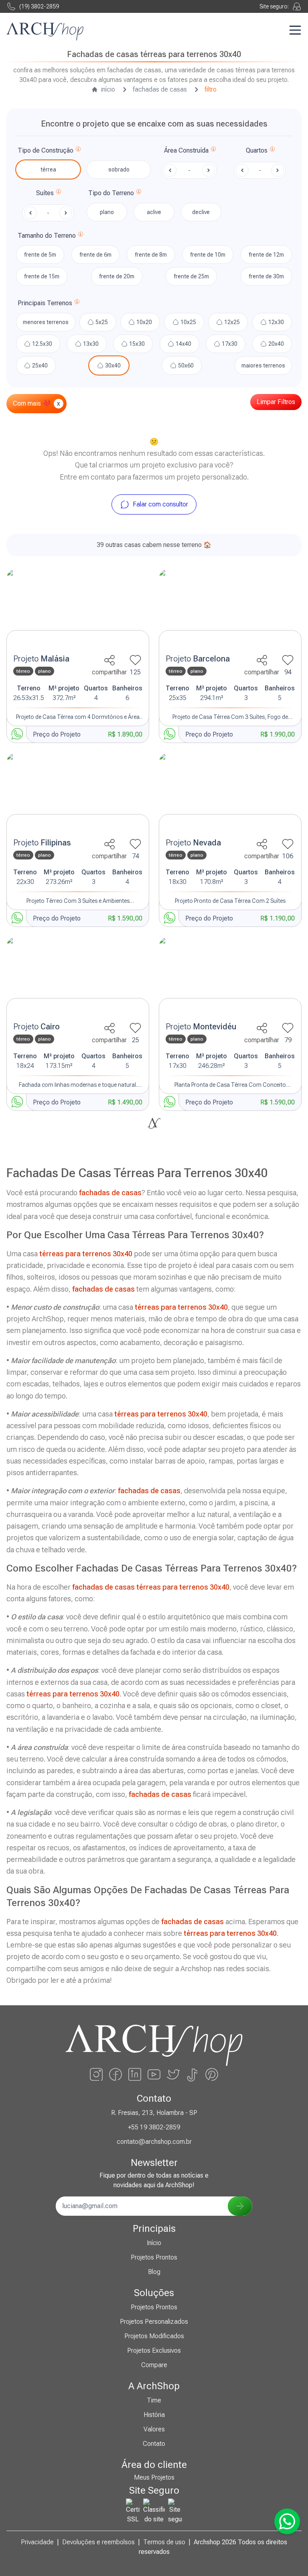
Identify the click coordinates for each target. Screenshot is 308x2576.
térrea (48, 169)
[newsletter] (240, 2206)
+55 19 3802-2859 (154, 2127)
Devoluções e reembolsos (98, 2542)
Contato (154, 2444)
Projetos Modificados (154, 2336)
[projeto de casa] (78, 609)
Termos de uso (164, 2542)
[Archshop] (45, 32)
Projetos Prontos (154, 2257)
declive (201, 212)
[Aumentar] (278, 170)
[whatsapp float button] (287, 2521)
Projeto (41, 659)
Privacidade (37, 2542)
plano (107, 212)
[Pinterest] (212, 2074)
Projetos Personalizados (154, 2322)
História (154, 2415)
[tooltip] (78, 151)
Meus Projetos (154, 2477)
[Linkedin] (135, 2074)
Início (154, 2243)
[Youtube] (154, 2074)
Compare (154, 2365)
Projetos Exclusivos (154, 2350)
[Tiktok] (192, 2074)
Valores (154, 2429)
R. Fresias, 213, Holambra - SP (154, 2113)
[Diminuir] (242, 170)
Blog (154, 2272)
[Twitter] (173, 2074)
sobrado (119, 169)
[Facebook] (115, 2074)
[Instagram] (96, 2074)
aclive (154, 212)
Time (154, 2400)
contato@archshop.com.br (154, 2142)
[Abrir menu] (295, 30)
